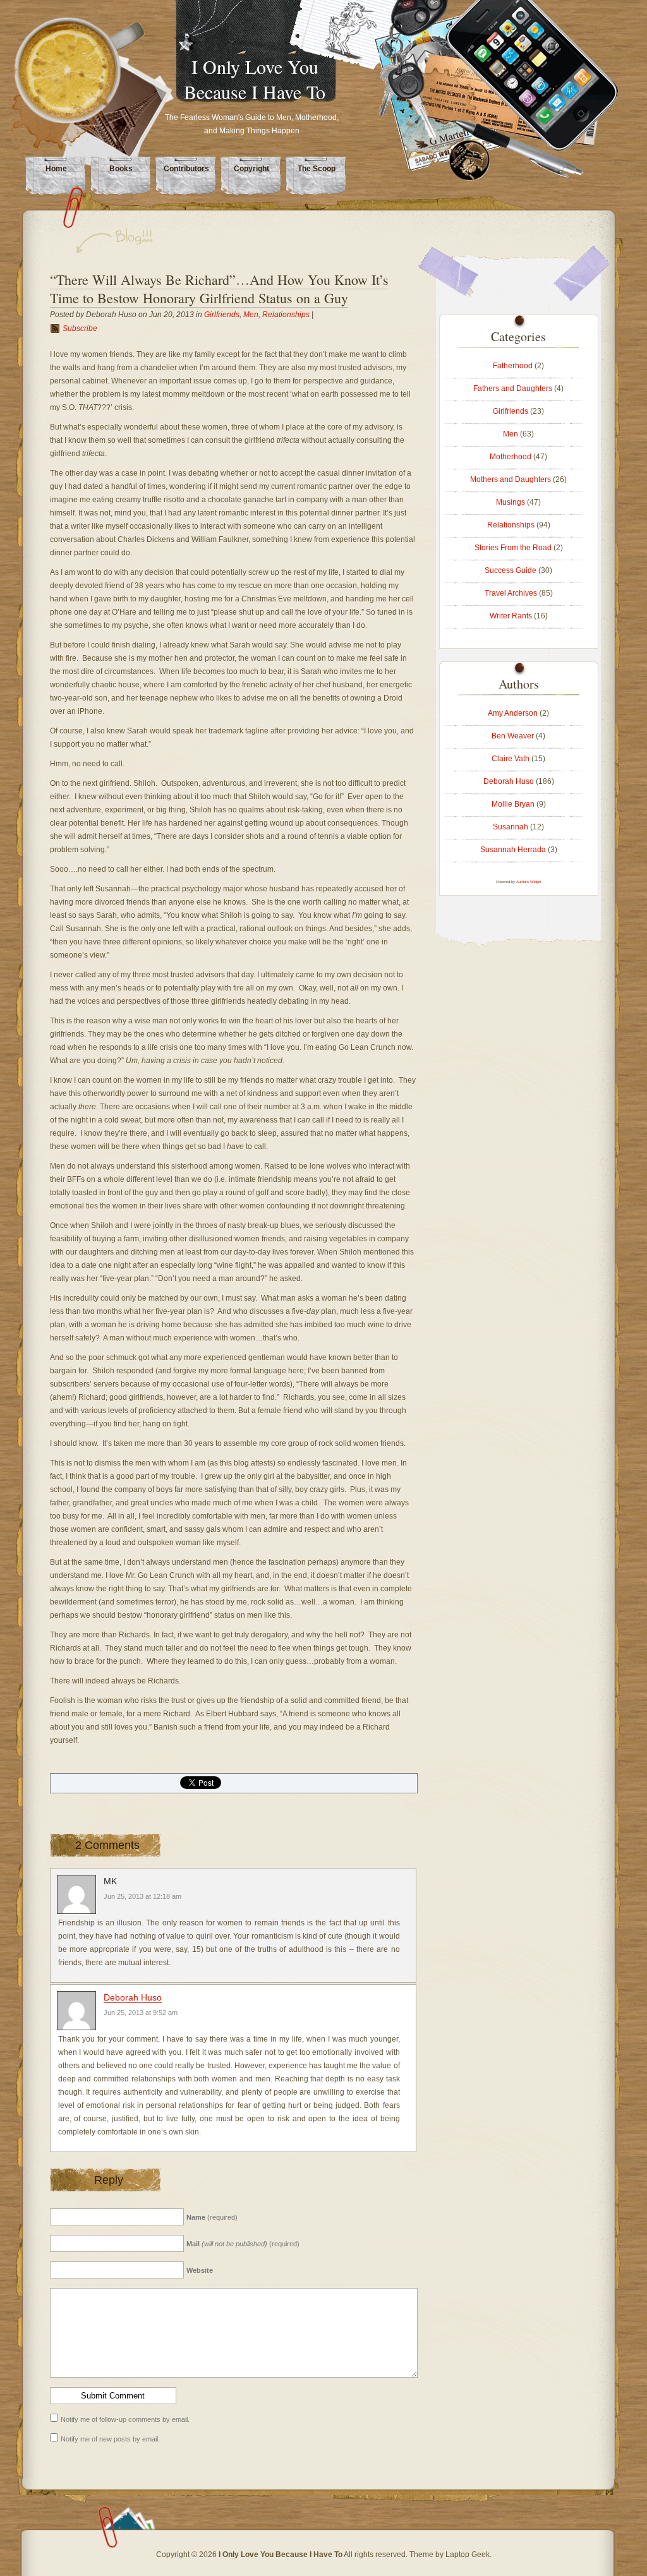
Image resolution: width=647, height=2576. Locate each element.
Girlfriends (222, 315)
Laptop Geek (468, 2555)
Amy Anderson (513, 713)
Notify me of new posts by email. (110, 2439)
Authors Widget (529, 882)
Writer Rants (511, 616)
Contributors (186, 169)
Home (56, 169)
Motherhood (511, 457)
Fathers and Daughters (513, 388)
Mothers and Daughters (511, 479)
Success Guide (511, 570)
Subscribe (80, 328)
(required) (212, 2217)
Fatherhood (513, 366)
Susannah (511, 827)
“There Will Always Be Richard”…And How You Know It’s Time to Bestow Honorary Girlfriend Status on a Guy (219, 289)
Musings (511, 502)
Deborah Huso (133, 1997)
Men (251, 315)
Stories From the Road (513, 548)
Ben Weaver (513, 736)
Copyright (251, 169)
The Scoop (317, 169)
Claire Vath (511, 759)
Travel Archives (511, 593)
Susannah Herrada (513, 850)
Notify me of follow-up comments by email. (125, 2419)
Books (121, 169)
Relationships (286, 315)
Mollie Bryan (513, 804)
